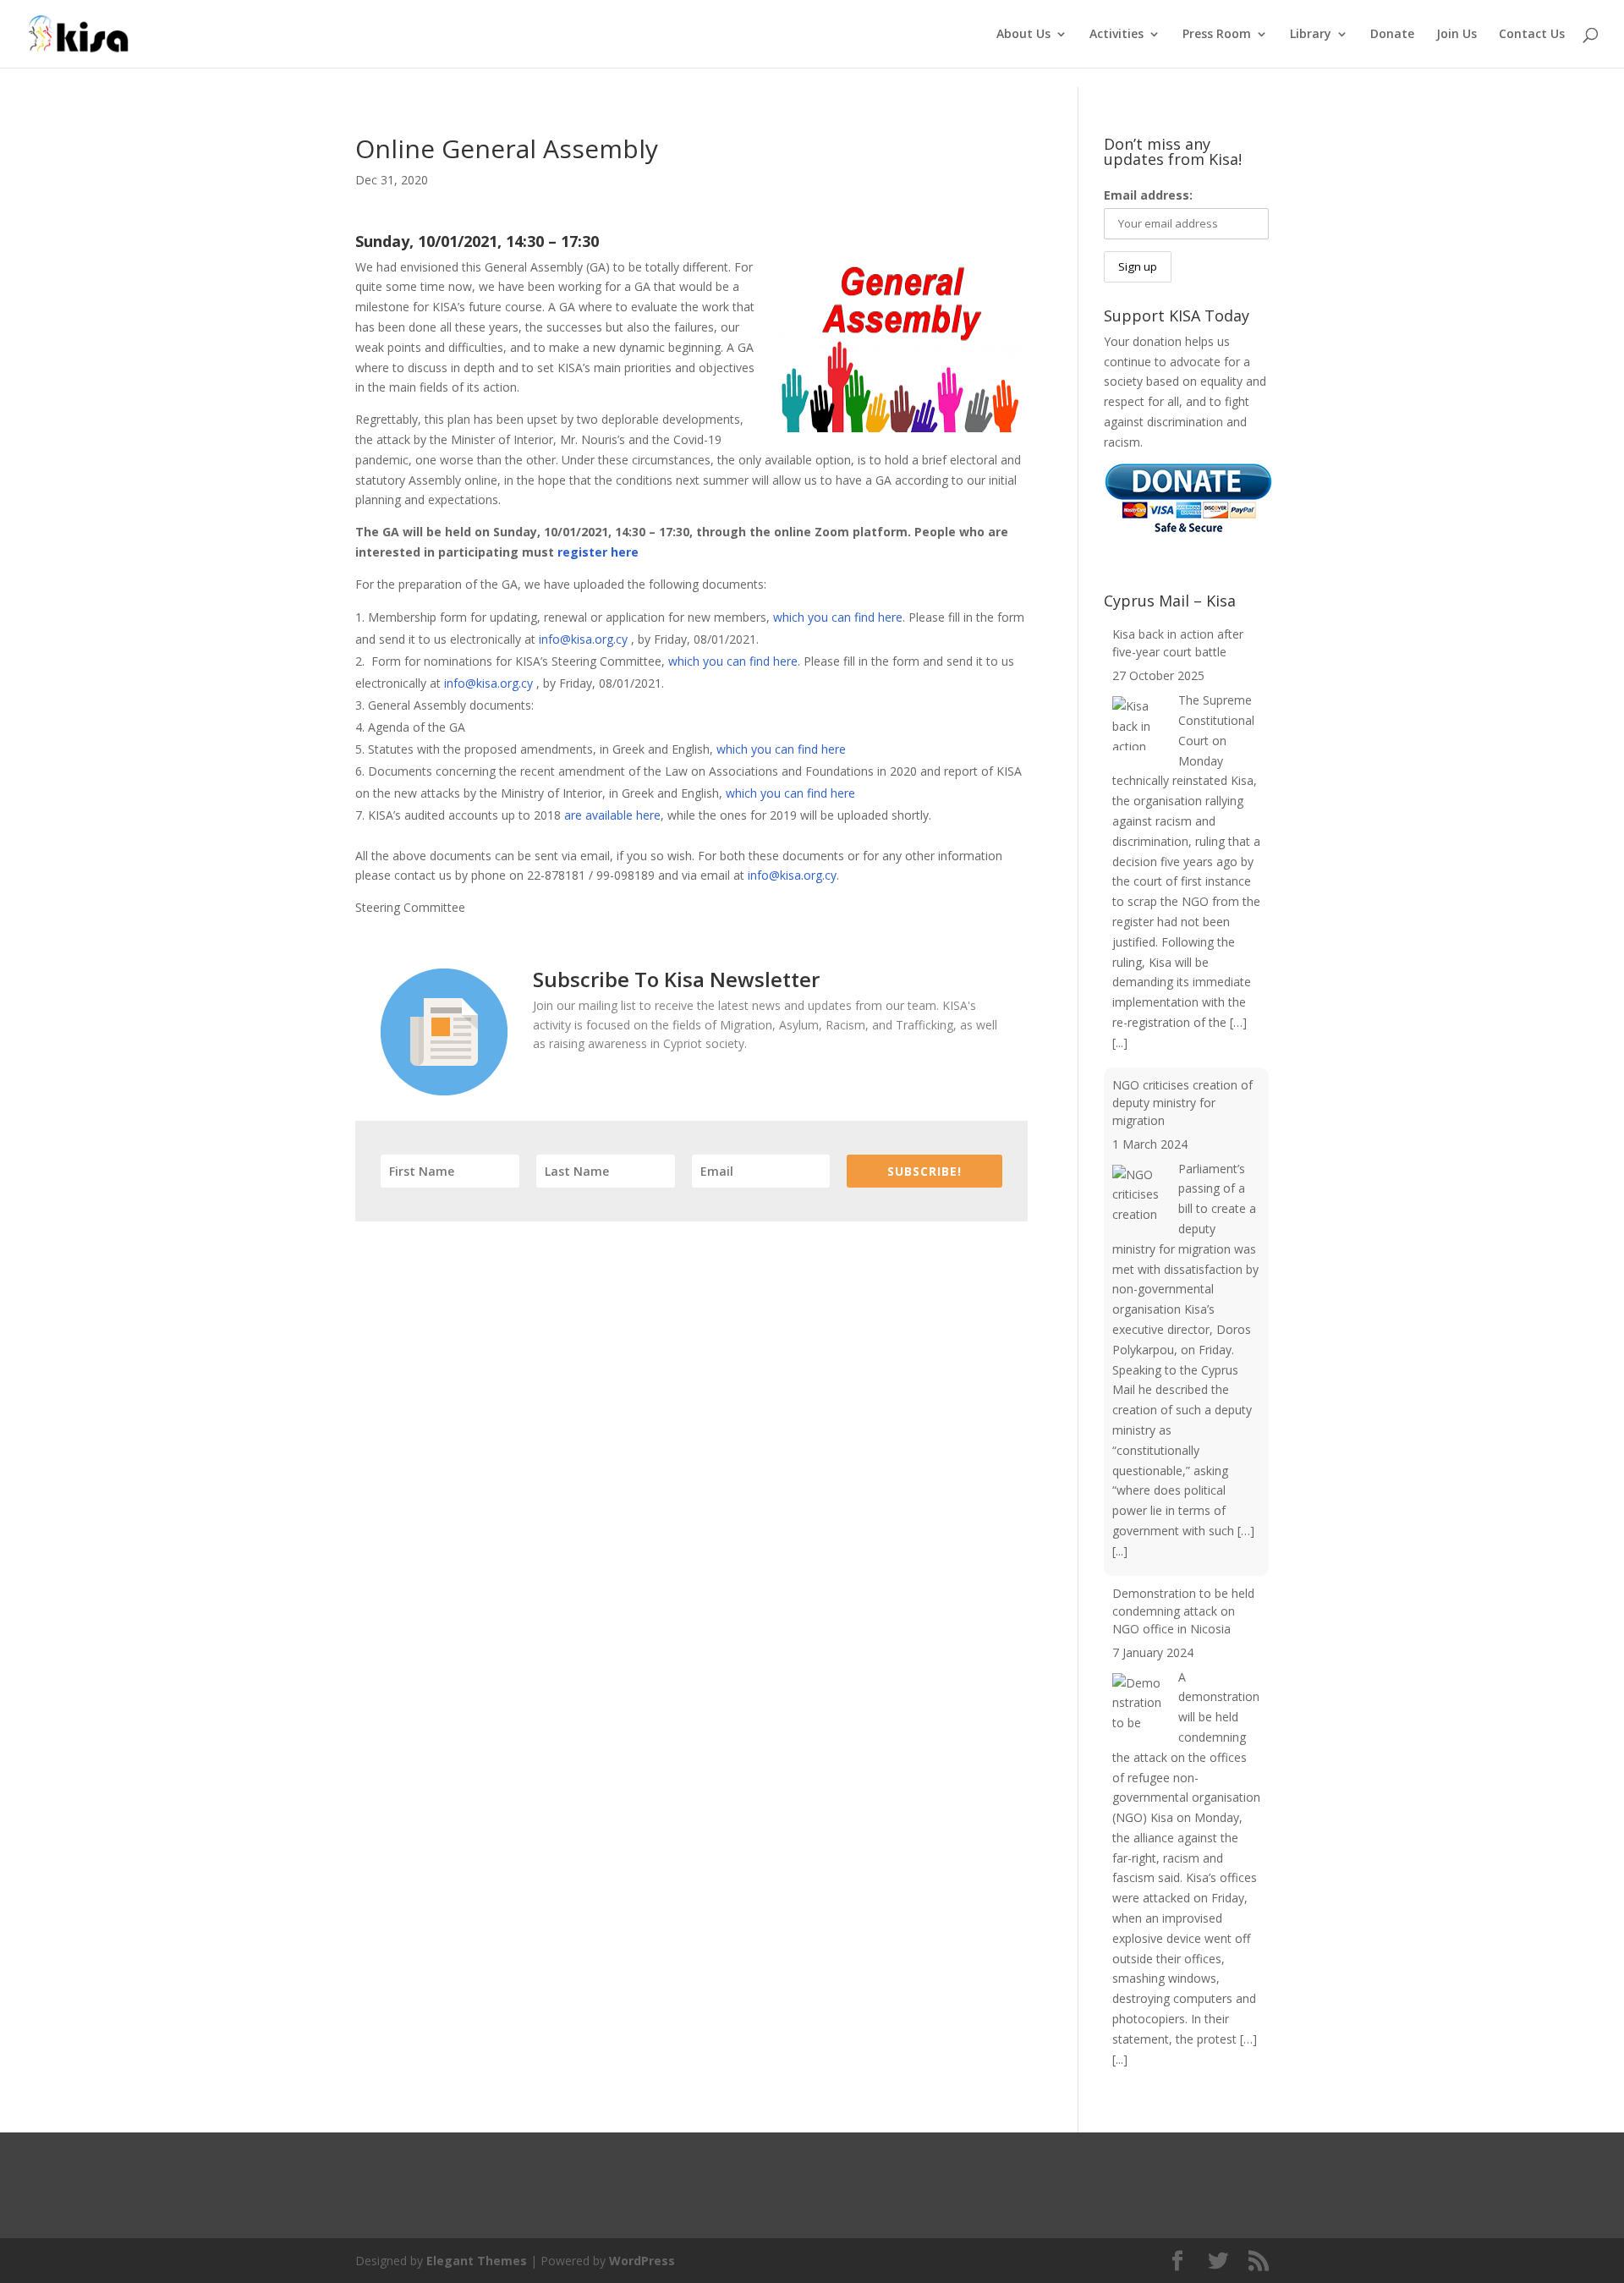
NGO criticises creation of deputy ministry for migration (1182, 1103)
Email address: (1148, 195)
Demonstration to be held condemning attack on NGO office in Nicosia (1183, 1611)
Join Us (1457, 35)
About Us (1023, 35)
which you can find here (838, 617)
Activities (1116, 35)
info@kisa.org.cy (583, 639)
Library (1311, 35)
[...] (1120, 1043)
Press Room (1217, 35)
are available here (612, 815)
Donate (1392, 35)
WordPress (642, 2261)
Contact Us (1532, 35)
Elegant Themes (477, 2261)
